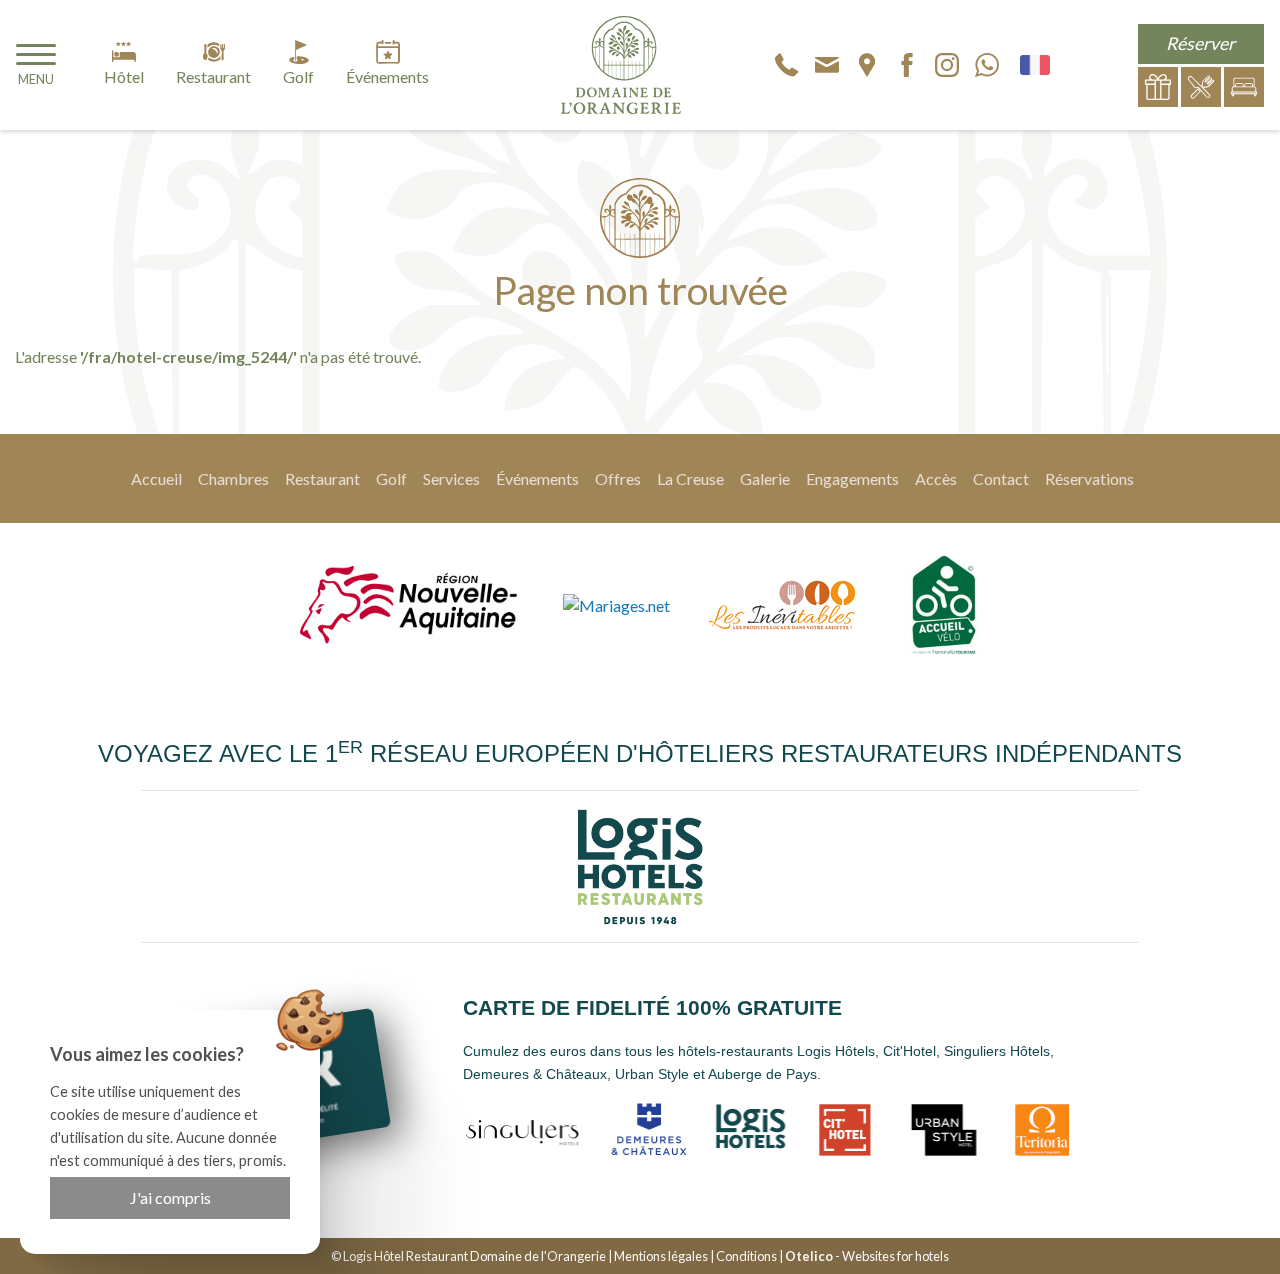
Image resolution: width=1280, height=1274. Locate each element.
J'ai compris (170, 1197)
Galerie (765, 478)
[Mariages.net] (616, 605)
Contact (1001, 478)
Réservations (1089, 478)
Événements (537, 478)
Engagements (852, 478)
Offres (618, 478)
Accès (936, 478)
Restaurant (322, 478)
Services (451, 478)
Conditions (746, 1256)
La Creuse (690, 478)
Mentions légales (661, 1256)
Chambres (233, 478)
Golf (391, 478)
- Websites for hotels (867, 1256)
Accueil (156, 478)
